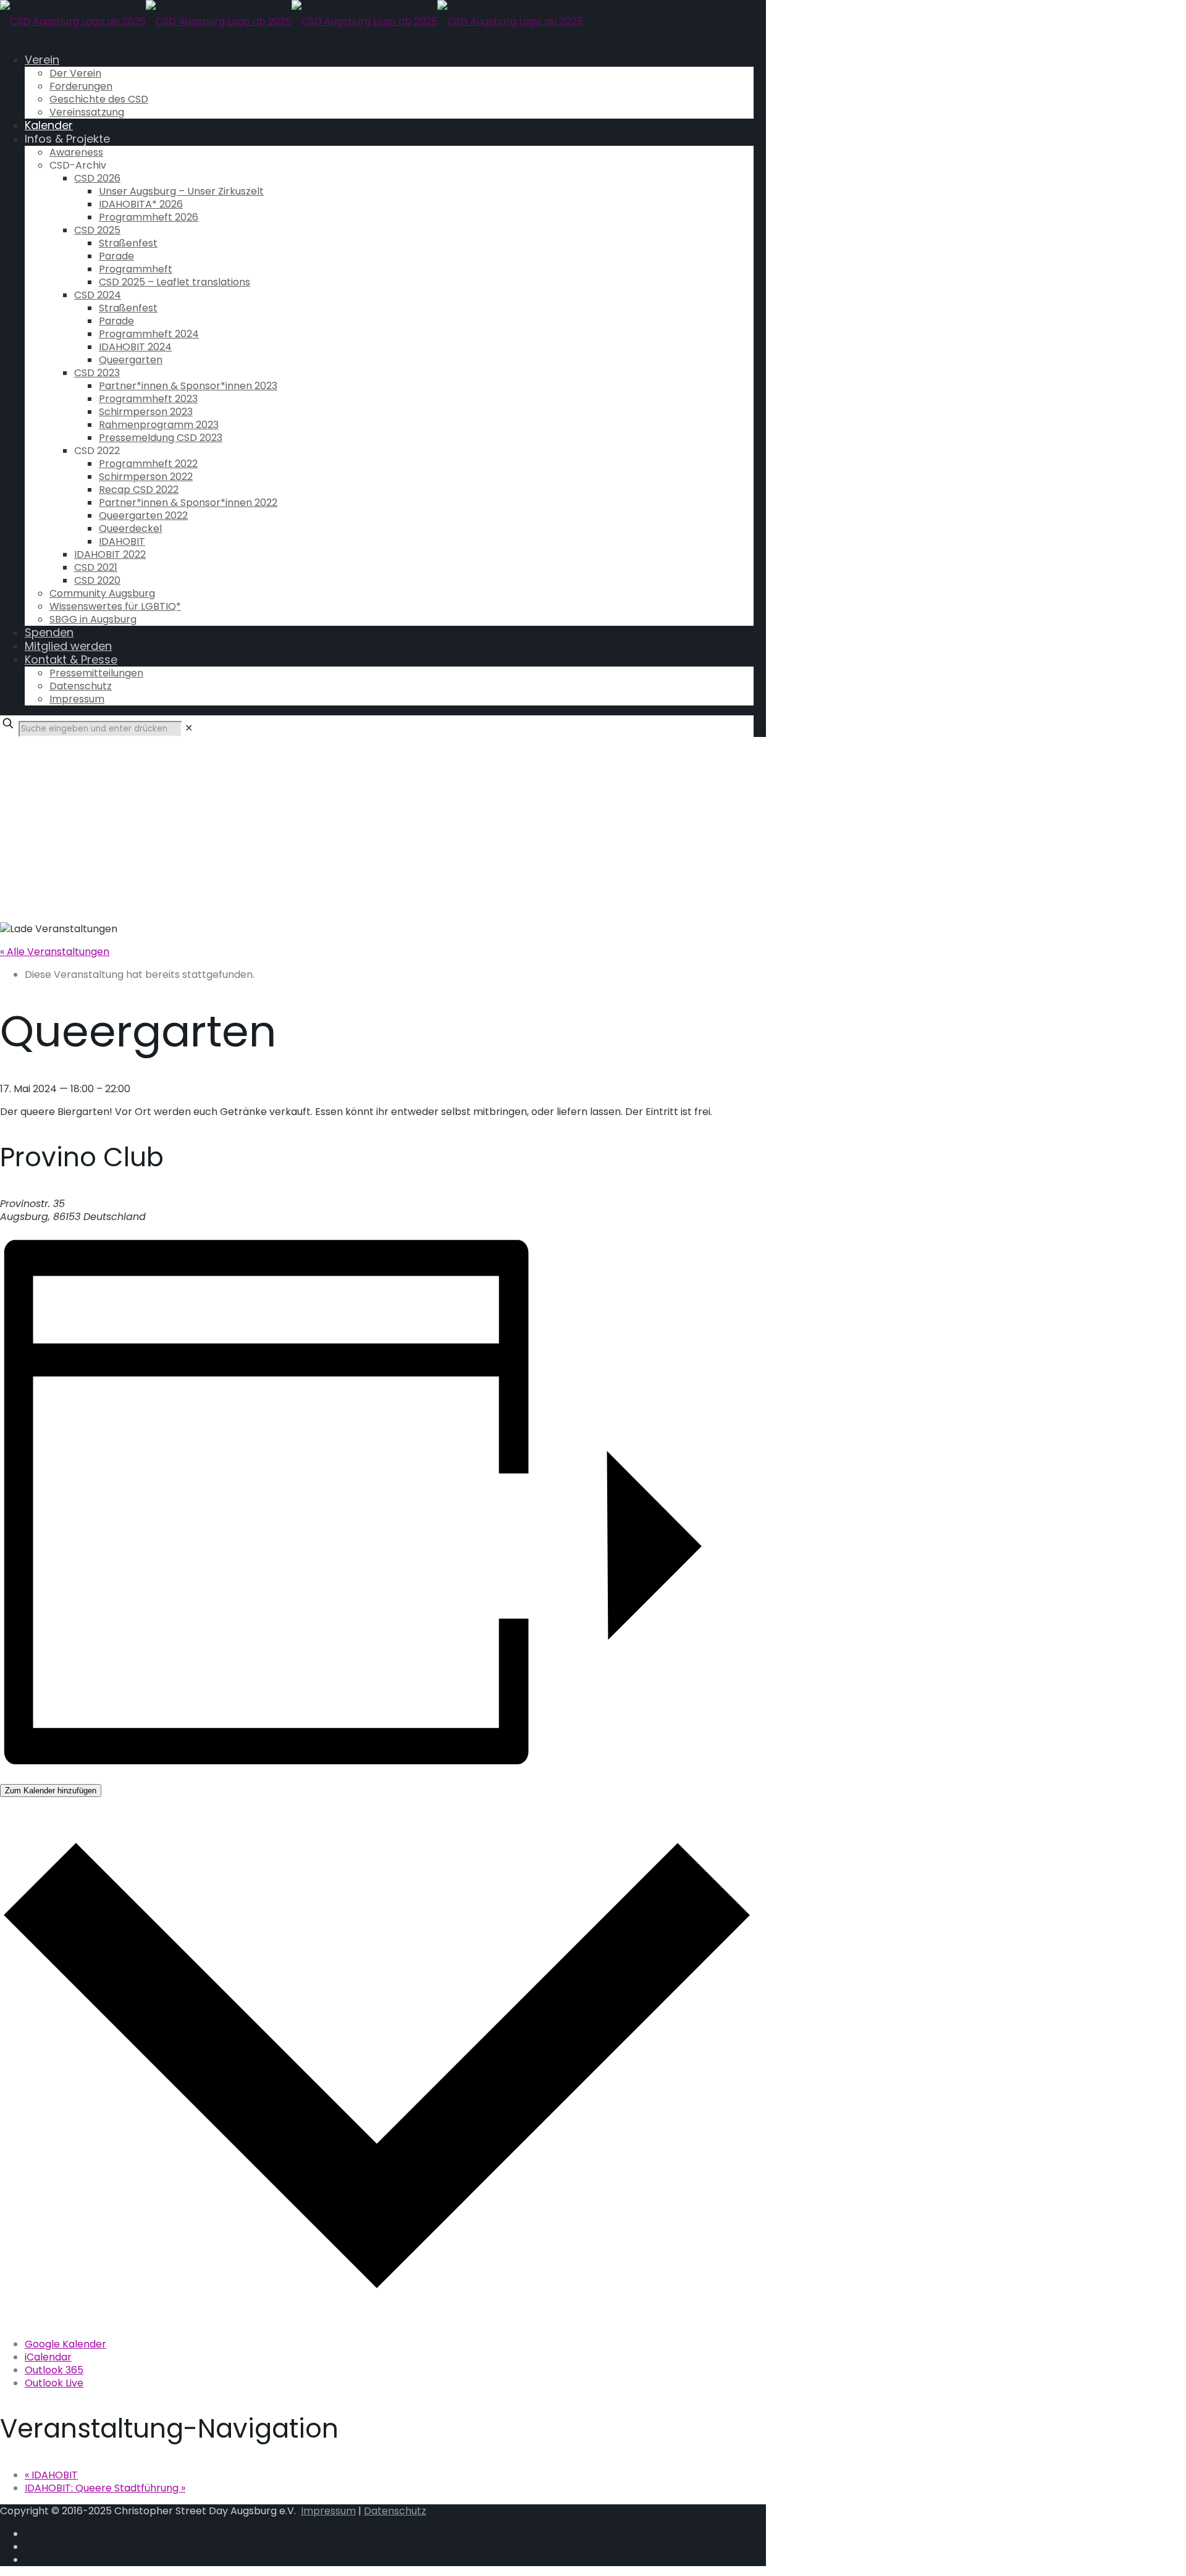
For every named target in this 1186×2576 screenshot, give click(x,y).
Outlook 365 (54, 2370)
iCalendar (48, 2357)
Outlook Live (54, 2383)
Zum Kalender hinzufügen (51, 1791)
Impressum (328, 2511)
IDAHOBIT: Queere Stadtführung (105, 2488)
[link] (189, 728)
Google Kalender (65, 2344)
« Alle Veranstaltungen (55, 952)
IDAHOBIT (51, 2475)
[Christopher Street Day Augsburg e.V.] (292, 21)
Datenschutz (395, 2511)
